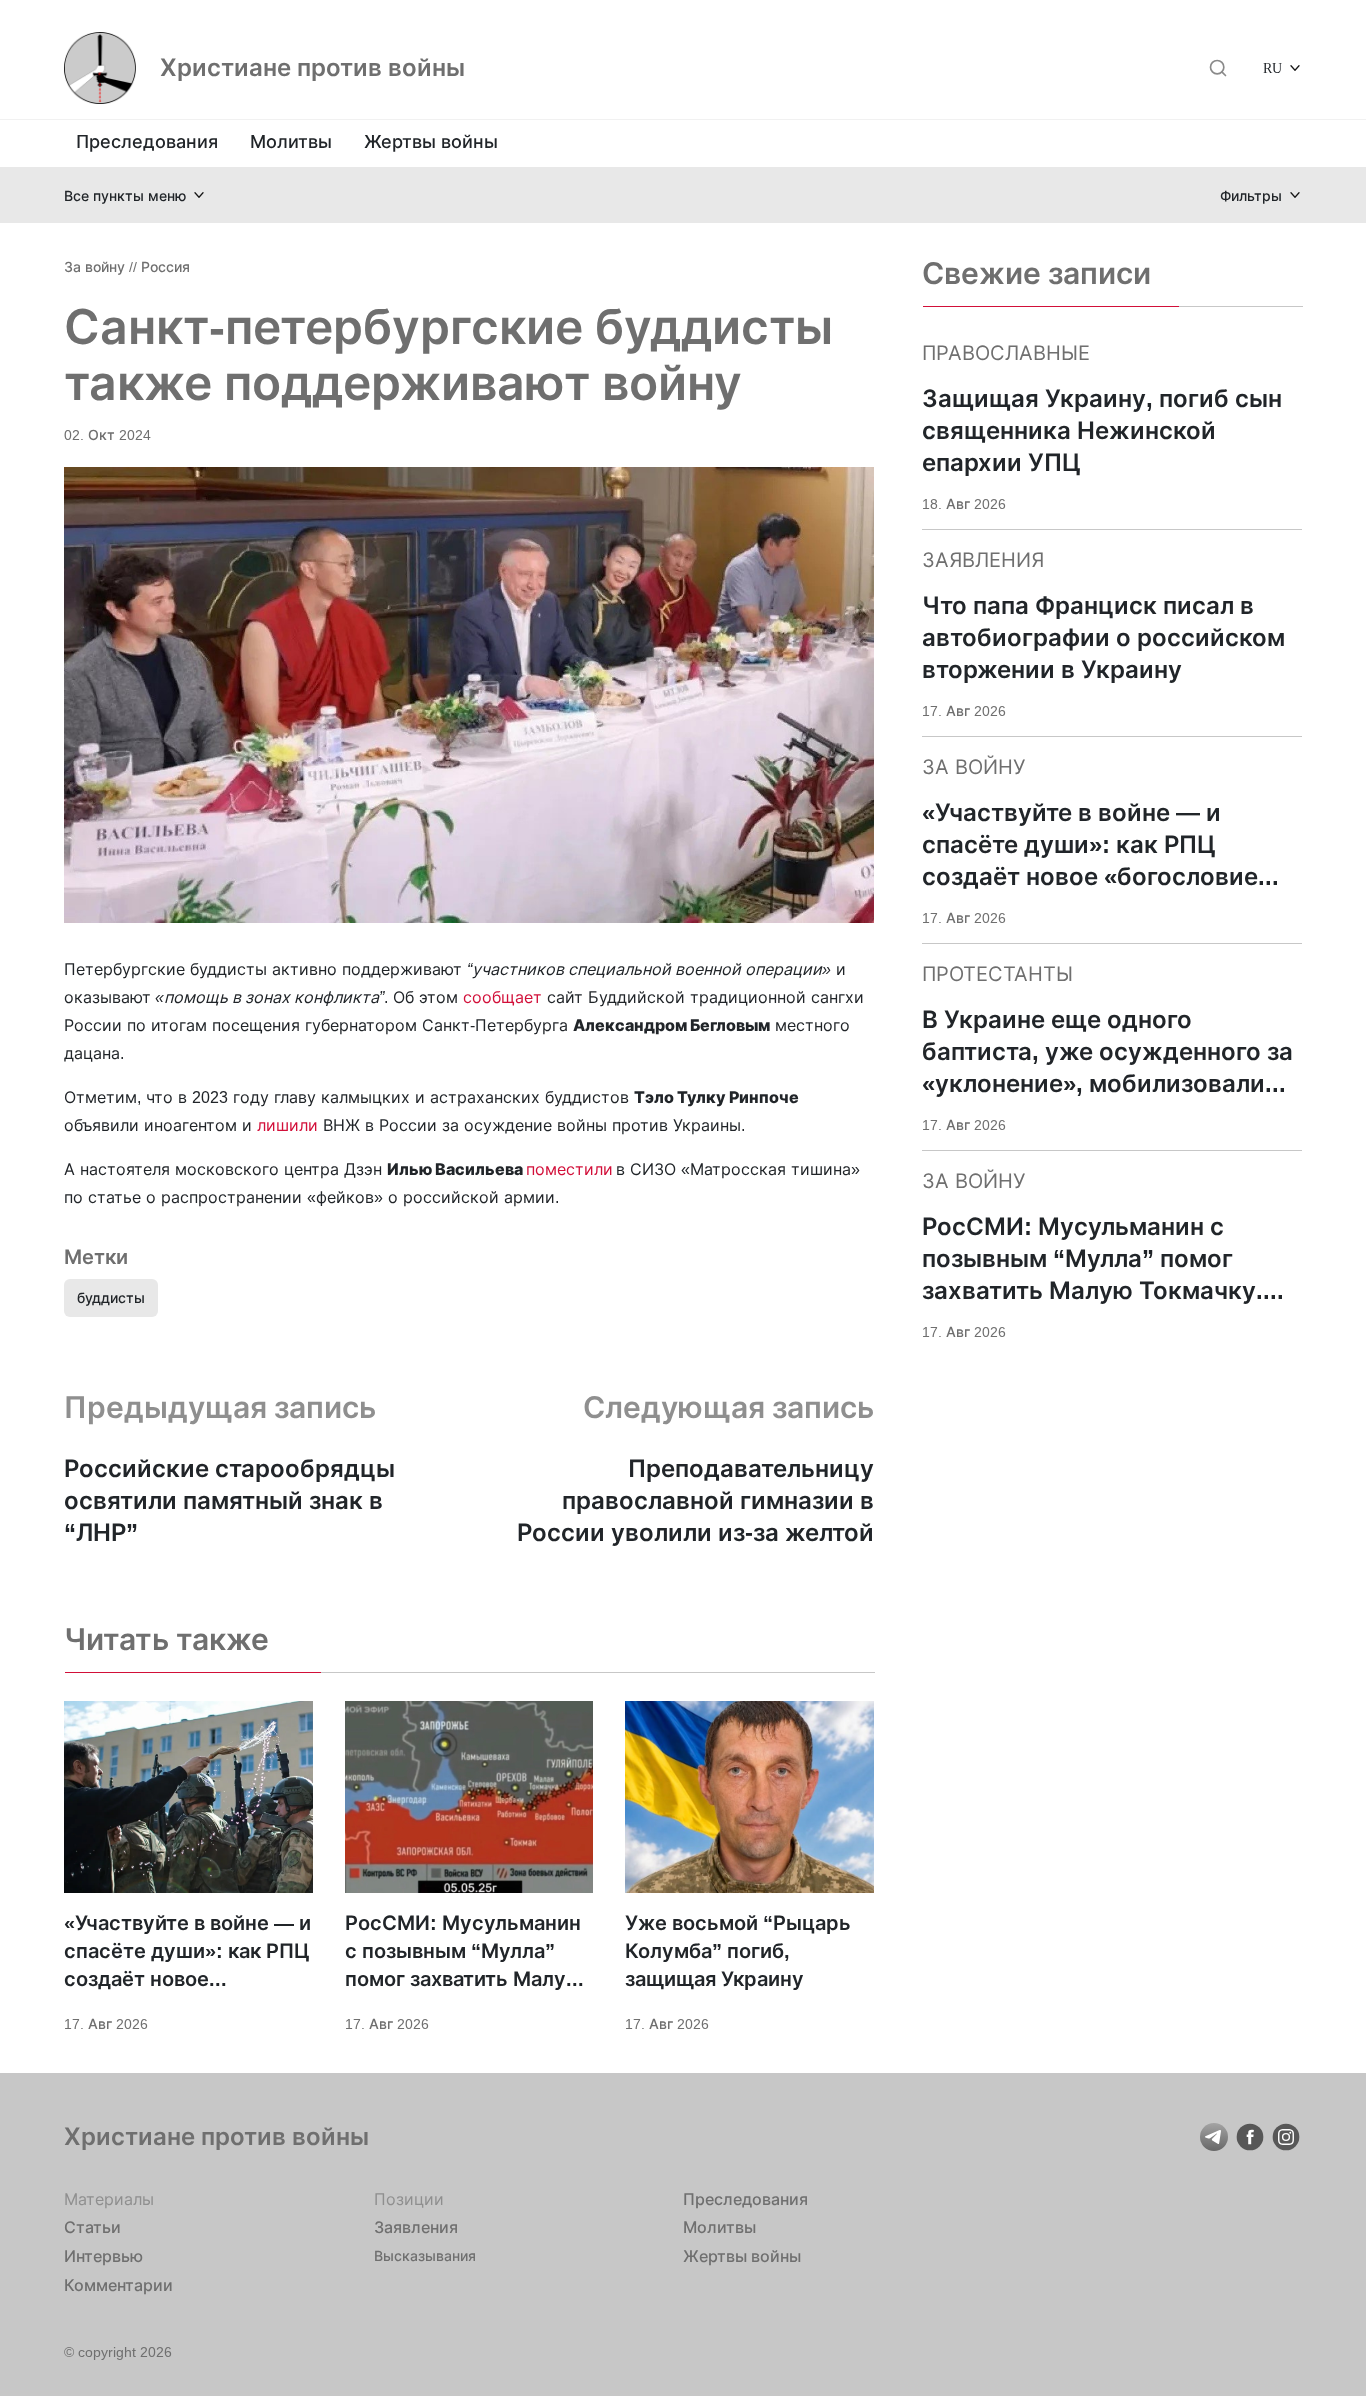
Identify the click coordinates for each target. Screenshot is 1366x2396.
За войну (94, 266)
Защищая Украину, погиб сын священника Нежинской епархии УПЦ (1102, 430)
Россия (165, 266)
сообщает (505, 997)
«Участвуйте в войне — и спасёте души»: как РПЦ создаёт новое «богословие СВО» (187, 1952)
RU (1272, 67)
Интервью (103, 2256)
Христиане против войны (312, 68)
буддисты (111, 1297)
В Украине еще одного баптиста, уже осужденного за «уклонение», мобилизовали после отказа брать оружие (1107, 1052)
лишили (287, 1125)
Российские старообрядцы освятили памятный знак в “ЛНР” (229, 1500)
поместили (569, 1169)
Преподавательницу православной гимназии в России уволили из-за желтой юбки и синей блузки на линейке (695, 1501)
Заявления (416, 2227)
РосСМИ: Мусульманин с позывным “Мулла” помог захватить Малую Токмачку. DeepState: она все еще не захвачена (463, 1952)
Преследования (147, 141)
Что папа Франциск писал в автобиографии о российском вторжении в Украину (1103, 637)
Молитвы (291, 141)
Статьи (92, 2227)
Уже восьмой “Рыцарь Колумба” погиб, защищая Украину (738, 1951)
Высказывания (425, 2255)
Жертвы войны (431, 141)
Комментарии (118, 2285)
